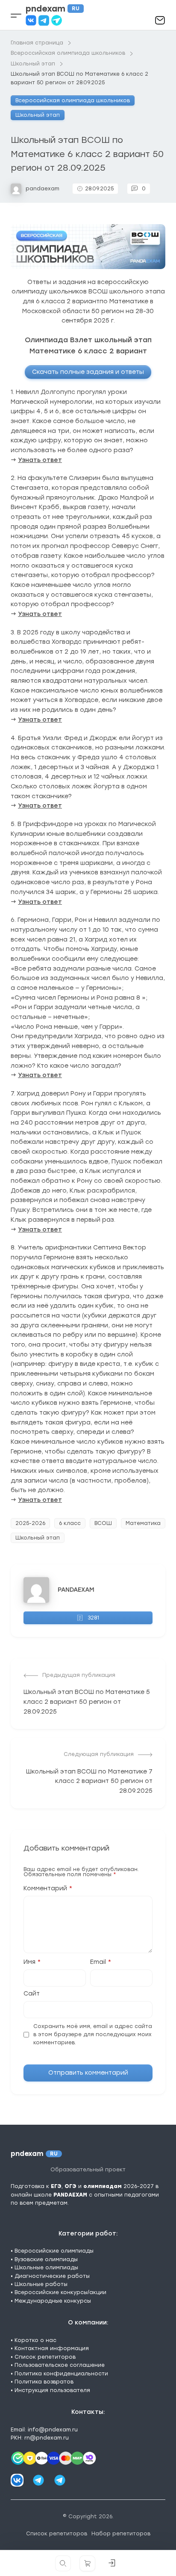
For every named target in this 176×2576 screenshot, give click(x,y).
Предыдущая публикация (79, 1675)
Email (101, 1962)
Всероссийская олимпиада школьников (73, 101)
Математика (143, 1523)
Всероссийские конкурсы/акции (60, 2292)
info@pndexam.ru (53, 2430)
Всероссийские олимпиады (54, 2251)
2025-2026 (30, 1523)
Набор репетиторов (121, 2534)
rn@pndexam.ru (47, 2438)
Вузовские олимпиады (46, 2259)
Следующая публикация (99, 1754)
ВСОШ (103, 1523)
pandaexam (43, 189)
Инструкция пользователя (52, 2390)
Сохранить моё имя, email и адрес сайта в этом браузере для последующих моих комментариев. (93, 2035)
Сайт (32, 1994)
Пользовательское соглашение (60, 2365)
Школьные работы (41, 2284)
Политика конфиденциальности (61, 2374)
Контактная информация (52, 2348)
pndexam (53, 9)
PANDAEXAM (76, 1590)
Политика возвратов (44, 2382)
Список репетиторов (45, 2357)
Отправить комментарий (88, 2073)
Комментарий (48, 1889)
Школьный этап (38, 115)
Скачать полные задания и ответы (88, 372)
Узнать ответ (40, 460)
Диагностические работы (52, 2276)
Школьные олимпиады (46, 2268)
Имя (32, 1962)
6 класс (70, 1523)
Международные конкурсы (53, 2301)
